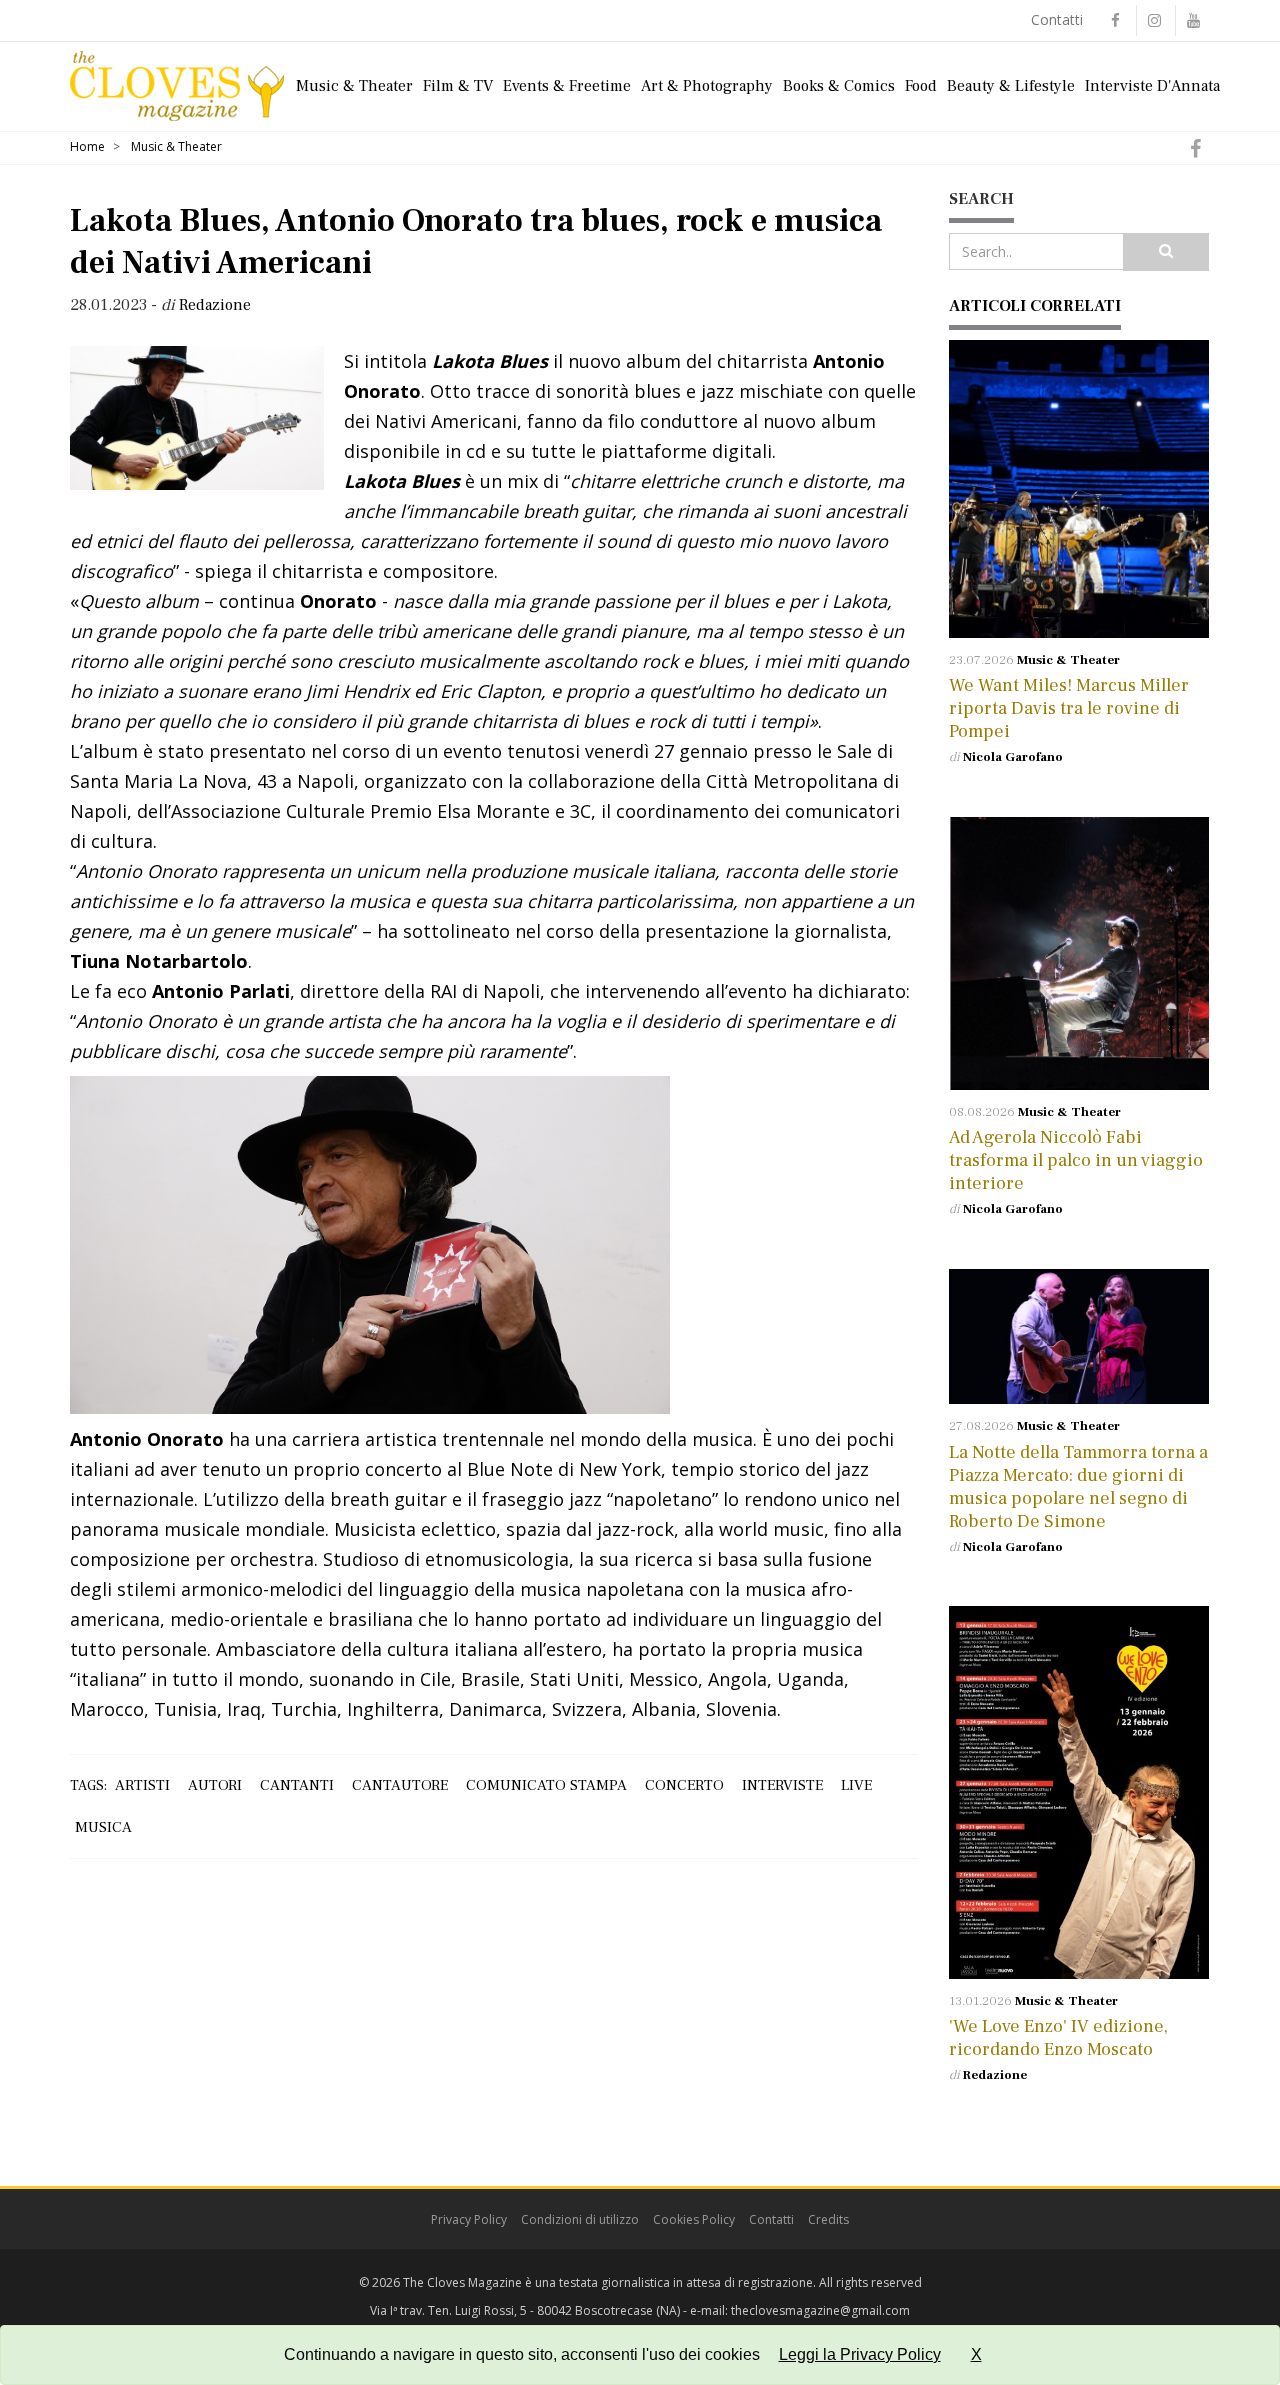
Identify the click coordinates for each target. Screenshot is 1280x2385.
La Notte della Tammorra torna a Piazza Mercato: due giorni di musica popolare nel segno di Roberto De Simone (1078, 1487)
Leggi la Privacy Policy (860, 2354)
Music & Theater (354, 86)
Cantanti (297, 1785)
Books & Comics (839, 86)
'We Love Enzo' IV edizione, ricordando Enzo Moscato (1058, 2038)
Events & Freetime (567, 86)
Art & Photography (707, 86)
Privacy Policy (469, 2219)
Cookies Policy (694, 2219)
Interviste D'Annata (1152, 86)
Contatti (1057, 19)
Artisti (142, 1785)
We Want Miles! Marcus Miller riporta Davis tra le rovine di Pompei (1069, 708)
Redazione (995, 2075)
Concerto (684, 1785)
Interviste (782, 1785)
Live (856, 1785)
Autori (215, 1785)
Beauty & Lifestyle (1011, 86)
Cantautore (400, 1785)
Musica (103, 1827)
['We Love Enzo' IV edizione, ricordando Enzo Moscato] (1079, 1792)
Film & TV (458, 86)
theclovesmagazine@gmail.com (820, 2310)
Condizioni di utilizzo (580, 2219)
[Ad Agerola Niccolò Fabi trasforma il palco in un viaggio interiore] (1079, 953)
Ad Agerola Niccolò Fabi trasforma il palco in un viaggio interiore (1076, 1160)
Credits (828, 2219)
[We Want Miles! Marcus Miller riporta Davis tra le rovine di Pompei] (1079, 489)
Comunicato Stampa (546, 1785)
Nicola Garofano (1013, 757)
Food (921, 86)
